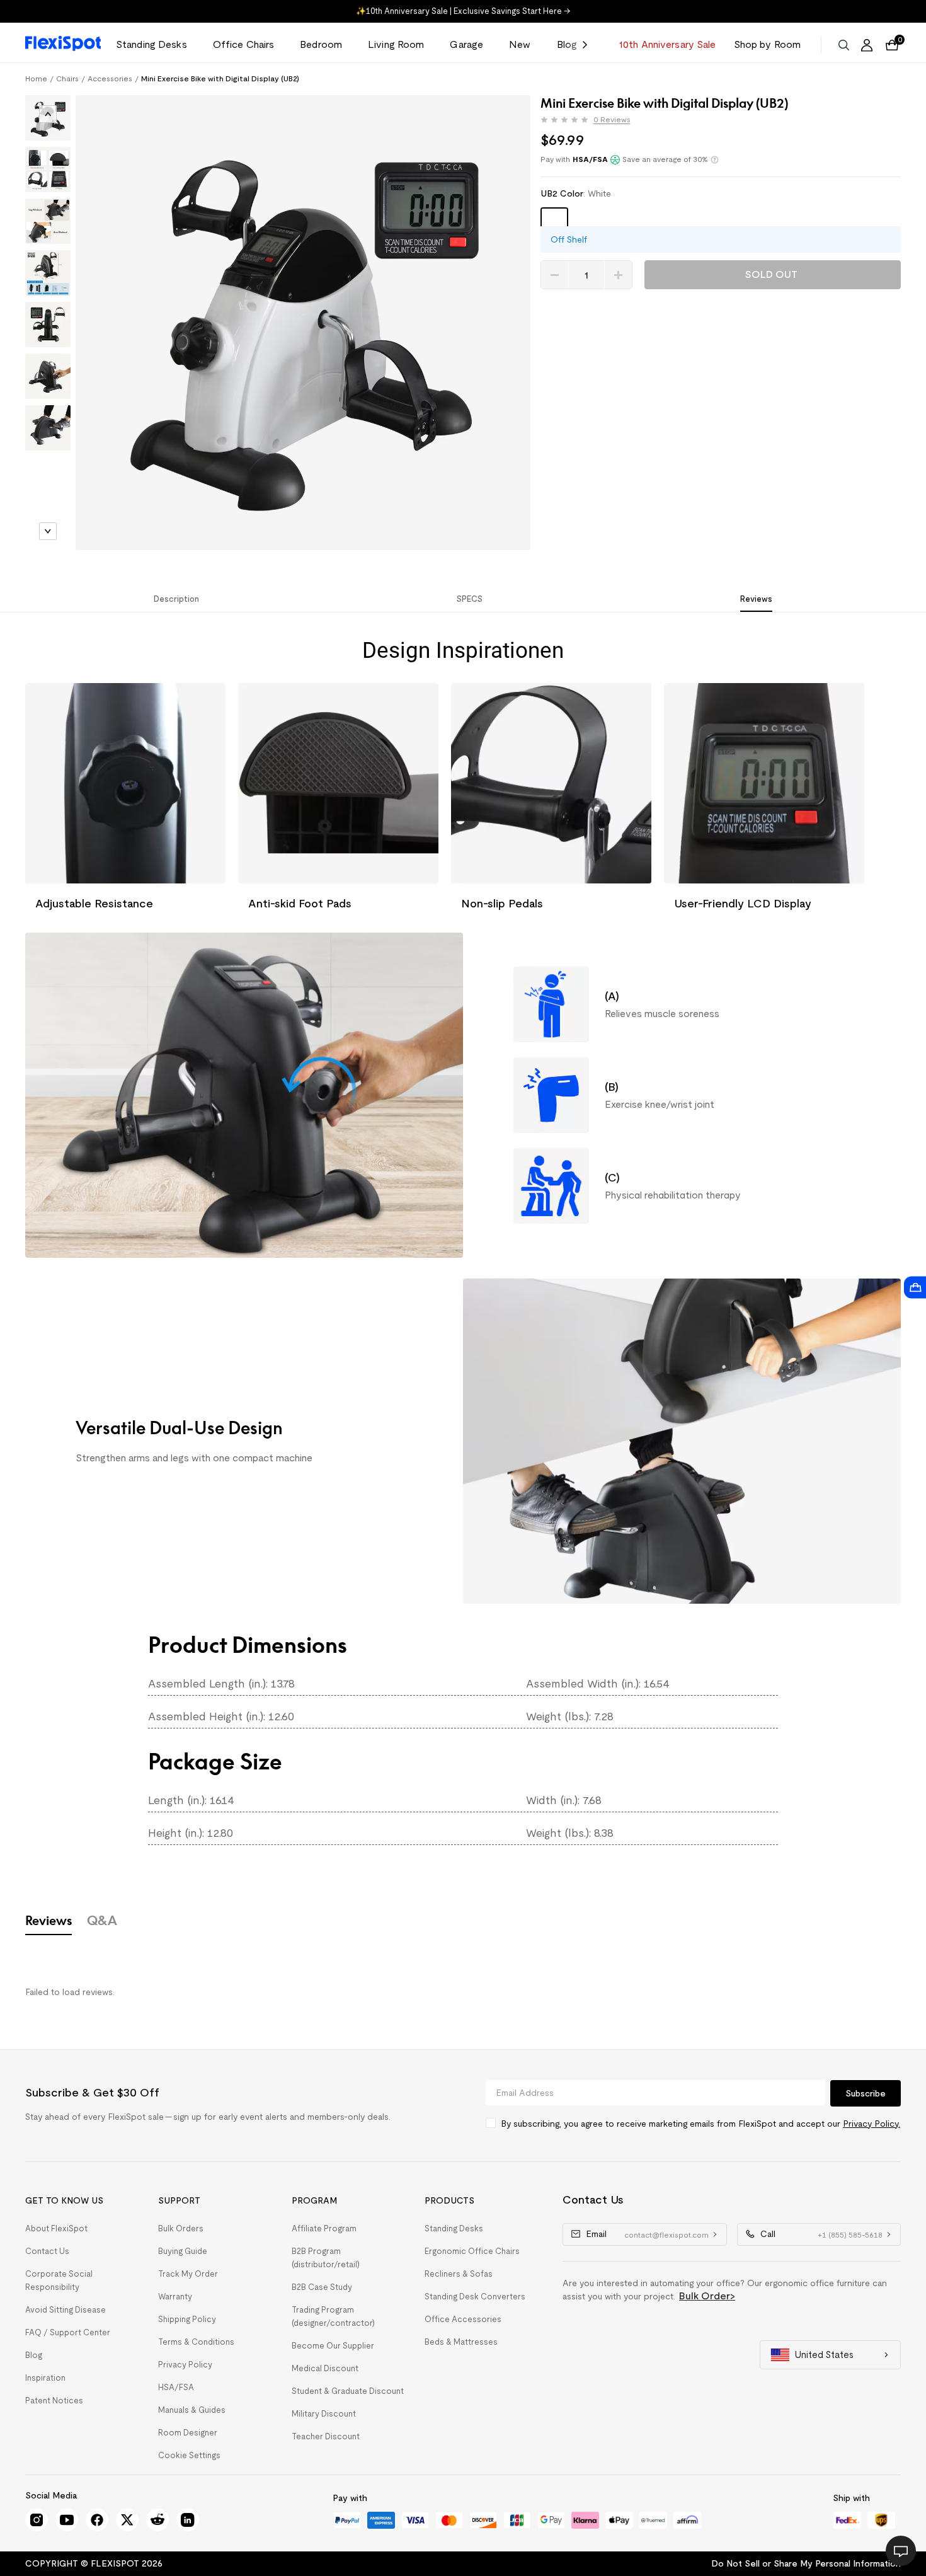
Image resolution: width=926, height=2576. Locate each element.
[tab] (48, 121)
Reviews (49, 1920)
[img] (564, 120)
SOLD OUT (771, 274)
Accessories (110, 78)
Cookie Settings (189, 2455)
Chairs (67, 78)
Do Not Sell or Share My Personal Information (806, 2563)
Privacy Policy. (872, 2124)
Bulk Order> (707, 2296)
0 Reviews (612, 120)
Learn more (715, 160)
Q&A (102, 1920)
